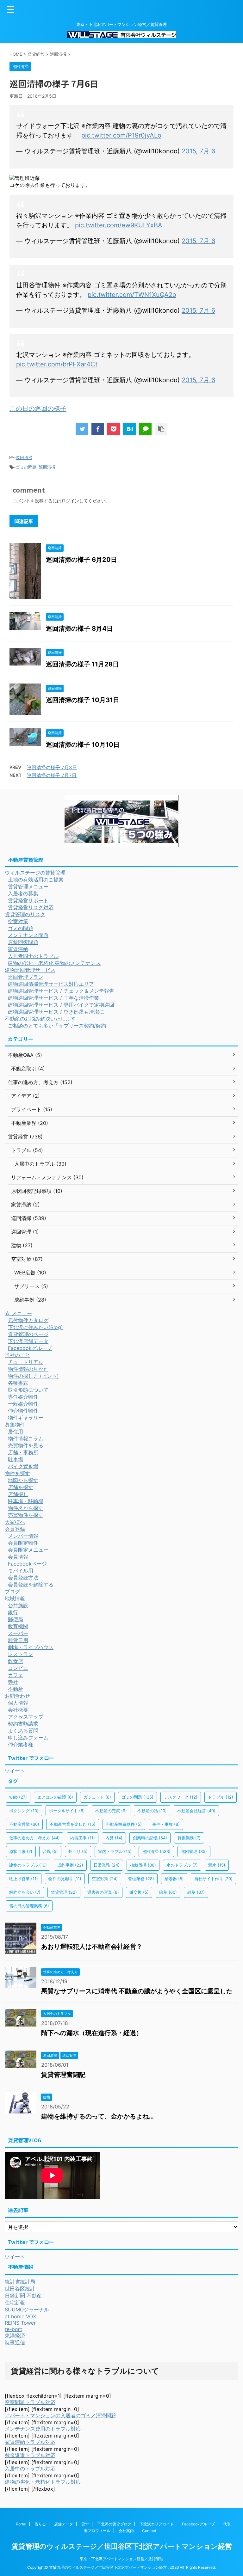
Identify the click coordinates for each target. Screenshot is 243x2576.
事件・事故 (166, 1824)
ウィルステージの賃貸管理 (35, 873)
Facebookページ (27, 1564)
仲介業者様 (21, 1745)
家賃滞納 (18, 949)
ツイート (15, 1771)
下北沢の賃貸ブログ (114, 2524)
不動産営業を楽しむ (73, 1824)
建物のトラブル (28, 1865)
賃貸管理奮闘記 (63, 2075)
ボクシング (24, 1811)
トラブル (221, 1797)
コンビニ (18, 1668)
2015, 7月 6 (198, 151)
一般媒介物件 (23, 1404)
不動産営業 (24, 1824)
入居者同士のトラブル (33, 956)
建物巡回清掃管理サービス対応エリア (51, 984)
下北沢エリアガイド (157, 2524)
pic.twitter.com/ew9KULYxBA (119, 225)
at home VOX (20, 2316)
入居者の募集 (23, 893)
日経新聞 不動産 (23, 2296)
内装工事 (83, 1838)
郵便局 (16, 1619)
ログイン (70, 501)
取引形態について (28, 1390)
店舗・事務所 (23, 1452)
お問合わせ (17, 1696)
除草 (168, 1892)
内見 (114, 1838)
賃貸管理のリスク (25, 914)
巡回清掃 (24, 457)
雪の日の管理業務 (29, 1906)
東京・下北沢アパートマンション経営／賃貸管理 (121, 2559)
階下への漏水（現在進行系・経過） (92, 2033)
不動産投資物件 (124, 1824)
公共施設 (18, 1605)
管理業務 (141, 1879)
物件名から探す (26, 1508)
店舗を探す (21, 1487)
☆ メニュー (18, 1313)
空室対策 (18, 921)
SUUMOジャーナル (27, 2309)
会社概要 (18, 1710)
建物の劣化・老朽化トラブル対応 (43, 2482)
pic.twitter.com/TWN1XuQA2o (132, 295)
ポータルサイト (67, 1811)
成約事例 (70, 1865)
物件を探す (17, 1473)
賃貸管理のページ (28, 1334)
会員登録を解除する (31, 1585)
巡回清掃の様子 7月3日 (52, 767)
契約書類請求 (23, 1724)
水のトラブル (182, 1865)
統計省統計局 (20, 2282)
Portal (21, 2524)
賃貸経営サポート (28, 900)
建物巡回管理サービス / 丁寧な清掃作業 (53, 998)
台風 (50, 1851)
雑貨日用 (18, 1640)
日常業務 (107, 1865)
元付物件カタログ (28, 1320)
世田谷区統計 (20, 2289)
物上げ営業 (24, 1879)
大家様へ (15, 1522)
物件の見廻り (65, 1879)
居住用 (16, 1432)
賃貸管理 (64, 1892)
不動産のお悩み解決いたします (40, 1019)
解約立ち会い (25, 1892)
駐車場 (16, 1459)
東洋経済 (15, 2335)
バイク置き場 (23, 1466)
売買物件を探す (26, 1515)
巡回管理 (194, 1851)
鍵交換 (139, 1892)
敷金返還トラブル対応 (30, 2455)
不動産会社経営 (196, 1811)
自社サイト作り (213, 1879)
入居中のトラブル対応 (30, 2469)
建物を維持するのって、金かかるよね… (97, 2116)
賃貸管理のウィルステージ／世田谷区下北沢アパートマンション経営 (122, 2546)
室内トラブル (115, 1851)
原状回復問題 (23, 942)
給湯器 (174, 1879)
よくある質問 (23, 1731)
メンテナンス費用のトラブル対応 (43, 2429)
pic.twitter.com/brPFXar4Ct (57, 364)
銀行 (13, 1612)
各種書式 (18, 1383)
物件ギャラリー (26, 1418)
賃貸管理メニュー (28, 886)
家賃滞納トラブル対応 (30, 2442)
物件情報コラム (26, 1438)
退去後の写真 (103, 1892)
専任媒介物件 (23, 1397)
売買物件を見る (26, 1445)
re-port (13, 2329)
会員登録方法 (23, 1578)
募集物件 (15, 1425)
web (18, 1797)
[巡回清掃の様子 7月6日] (129, 429)
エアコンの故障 (55, 1797)
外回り (78, 1851)
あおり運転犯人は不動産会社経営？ (92, 1947)
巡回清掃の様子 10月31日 (83, 700)
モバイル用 (21, 1571)
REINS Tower (20, 2323)
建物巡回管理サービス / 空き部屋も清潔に (56, 1012)
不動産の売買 (111, 1811)
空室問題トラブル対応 (30, 2402)
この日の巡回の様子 (38, 408)
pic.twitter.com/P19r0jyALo (121, 135)
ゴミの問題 (26, 467)
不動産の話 (152, 1811)
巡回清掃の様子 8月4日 (79, 629)
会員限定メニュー (28, 1550)
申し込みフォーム (28, 1738)
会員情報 (18, 1557)
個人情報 (18, 1703)
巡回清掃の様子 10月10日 (83, 745)
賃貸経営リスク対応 (31, 907)
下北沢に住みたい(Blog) (35, 1327)
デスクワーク (181, 1797)
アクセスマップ (26, 1717)
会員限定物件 (23, 1543)
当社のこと (17, 1355)
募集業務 (189, 1838)
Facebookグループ (30, 1348)
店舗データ (64, 2524)
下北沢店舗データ (28, 1341)
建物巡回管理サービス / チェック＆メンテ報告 (61, 991)
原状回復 (21, 1851)
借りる (40, 2524)
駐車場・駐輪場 (26, 1501)
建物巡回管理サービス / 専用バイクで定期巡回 (61, 1005)
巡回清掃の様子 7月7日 (52, 775)
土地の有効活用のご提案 (36, 880)
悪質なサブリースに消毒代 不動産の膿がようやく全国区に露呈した (137, 1991)
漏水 (217, 1865)
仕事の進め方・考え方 (34, 1838)
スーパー (18, 1633)
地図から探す (23, 1480)
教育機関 (18, 1626)
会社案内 (126, 2531)
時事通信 (15, 2342)
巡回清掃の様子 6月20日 (81, 560)
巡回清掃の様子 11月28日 (82, 664)
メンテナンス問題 (28, 935)
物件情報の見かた (28, 1369)
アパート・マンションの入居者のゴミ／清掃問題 (60, 2415)
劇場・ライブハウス (31, 1647)
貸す (85, 2524)
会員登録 (15, 1529)
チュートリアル (26, 1362)
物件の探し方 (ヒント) (33, 1376)
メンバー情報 (23, 1536)
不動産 (16, 1689)
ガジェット (97, 1797)
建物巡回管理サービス (30, 970)
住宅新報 (15, 2303)
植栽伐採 (143, 1865)
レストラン (21, 1654)
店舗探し (18, 1494)
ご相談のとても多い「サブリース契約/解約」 (59, 1026)
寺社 (13, 1682)
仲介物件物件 (23, 1411)
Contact (149, 2531)
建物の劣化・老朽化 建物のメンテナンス (54, 963)
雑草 (196, 1892)
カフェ (16, 1675)
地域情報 (15, 1598)
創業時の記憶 (150, 1838)
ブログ (12, 1592)
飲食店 (16, 1661)
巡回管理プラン (26, 977)
